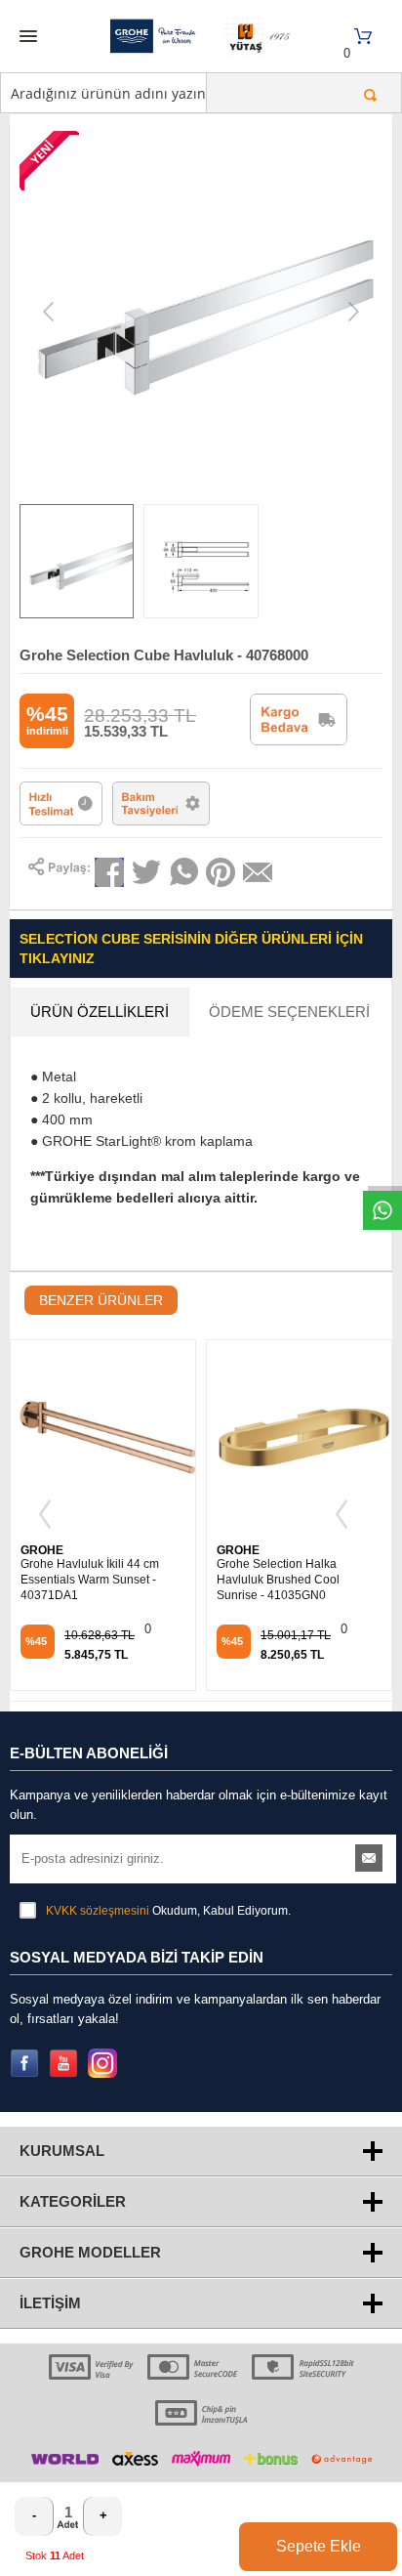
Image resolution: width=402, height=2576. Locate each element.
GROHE (42, 1550)
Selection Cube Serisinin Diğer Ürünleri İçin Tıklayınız (191, 949)
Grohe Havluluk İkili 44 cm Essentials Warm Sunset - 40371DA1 (90, 1580)
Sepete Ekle (319, 2546)
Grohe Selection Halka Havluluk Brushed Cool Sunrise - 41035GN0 (278, 1580)
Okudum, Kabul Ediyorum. (168, 1911)
